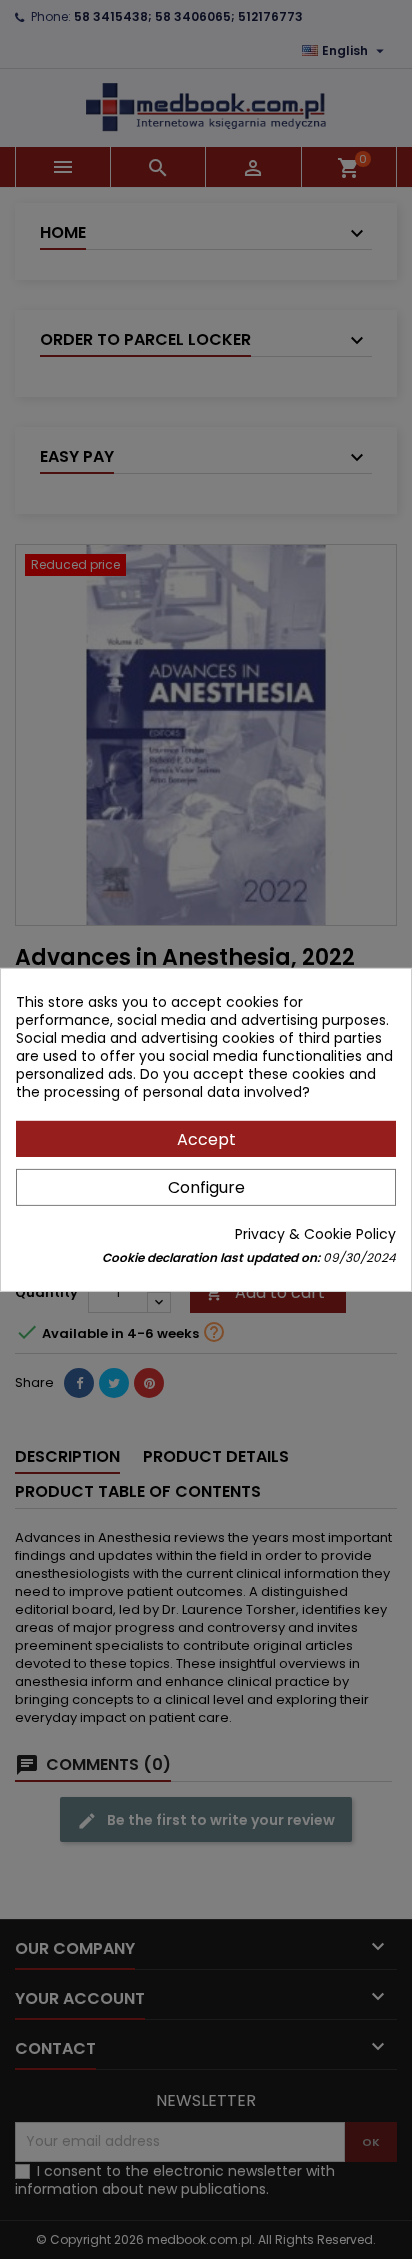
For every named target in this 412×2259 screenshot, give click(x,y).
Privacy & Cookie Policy (315, 1234)
